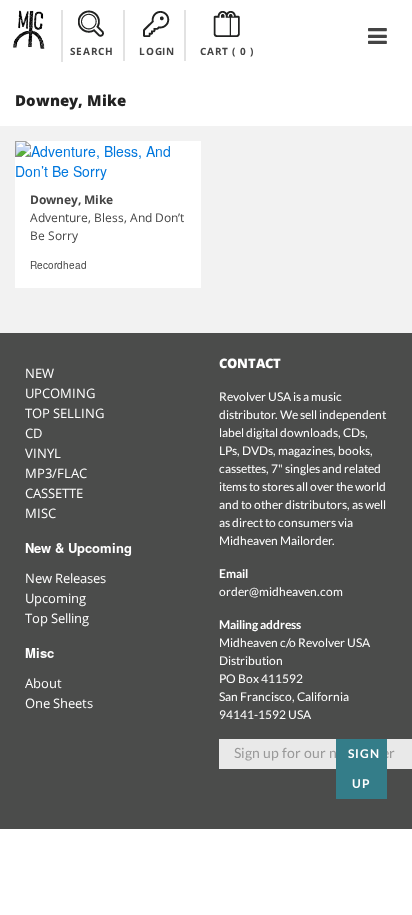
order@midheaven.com (281, 591)
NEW (39, 373)
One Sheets (59, 703)
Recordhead (58, 265)
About (43, 683)
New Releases (65, 578)
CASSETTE (54, 493)
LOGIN (156, 51)
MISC (40, 513)
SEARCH (92, 51)
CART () (226, 51)
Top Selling (57, 618)
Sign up (364, 768)
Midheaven (29, 35)
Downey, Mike (71, 199)
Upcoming (55, 598)
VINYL (43, 453)
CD (33, 433)
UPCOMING (60, 393)
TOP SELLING (64, 413)
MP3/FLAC (56, 473)
